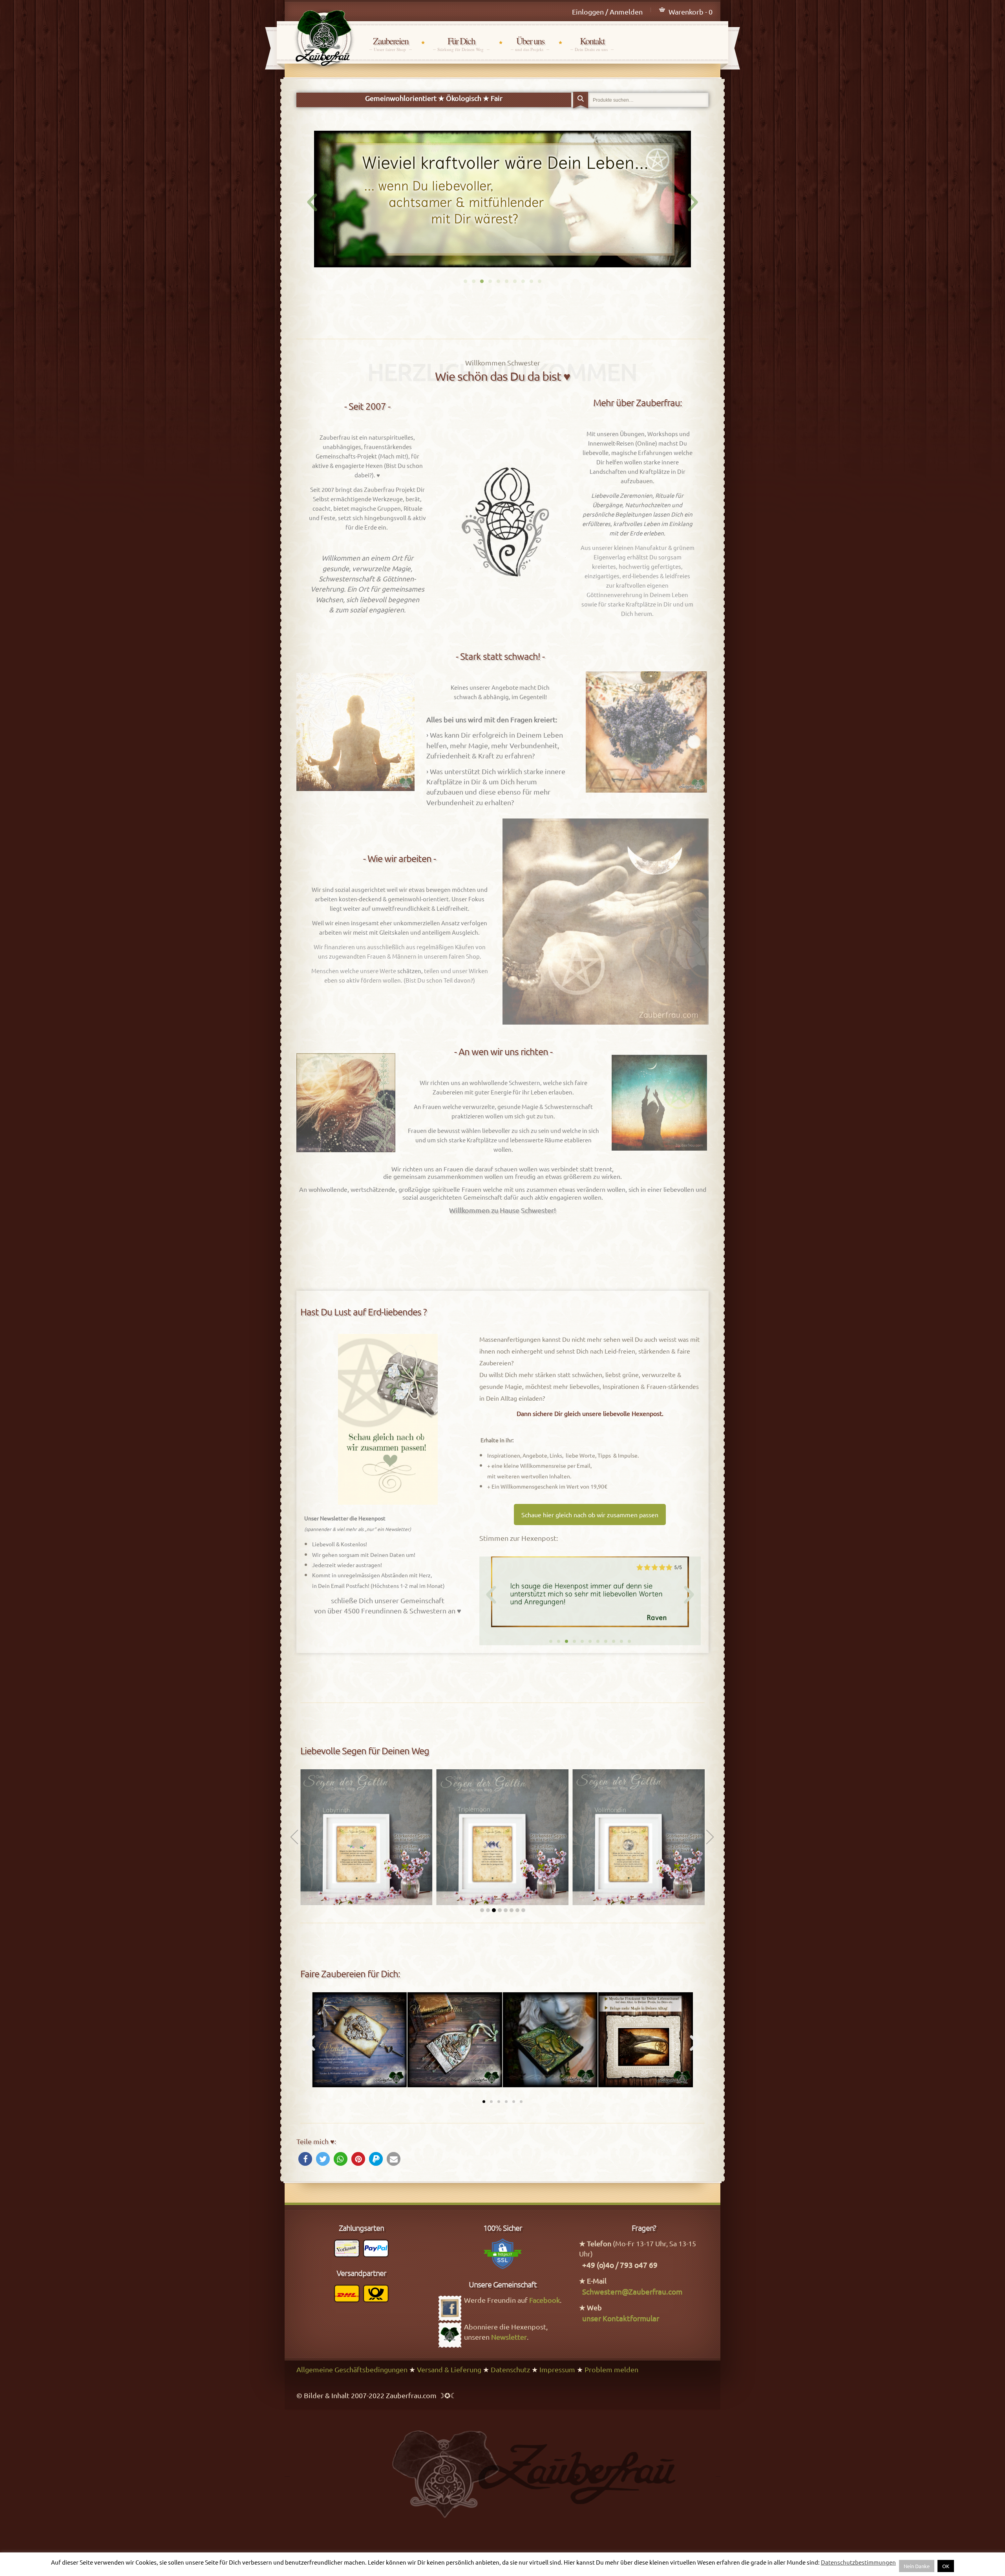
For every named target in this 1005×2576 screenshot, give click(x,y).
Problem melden (611, 2369)
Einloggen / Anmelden (607, 12)
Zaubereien (391, 44)
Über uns (530, 44)
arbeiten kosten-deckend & (351, 899)
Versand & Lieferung (449, 2369)
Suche (581, 101)
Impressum (557, 2369)
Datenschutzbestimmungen (858, 2562)
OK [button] (946, 2566)
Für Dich (461, 44)
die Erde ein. (372, 527)
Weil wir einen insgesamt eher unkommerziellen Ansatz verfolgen (400, 923)
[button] (465, 281)
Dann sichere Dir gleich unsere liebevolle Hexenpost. (590, 1413)
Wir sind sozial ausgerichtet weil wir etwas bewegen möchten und (400, 889)
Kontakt (592, 44)
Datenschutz (510, 2369)
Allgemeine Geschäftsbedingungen (352, 2369)
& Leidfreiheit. (450, 908)
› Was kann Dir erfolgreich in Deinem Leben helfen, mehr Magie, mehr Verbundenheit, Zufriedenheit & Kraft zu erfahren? (495, 745)
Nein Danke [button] (917, 2566)
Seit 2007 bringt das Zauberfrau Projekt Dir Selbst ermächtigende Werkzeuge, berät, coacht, (367, 499)
